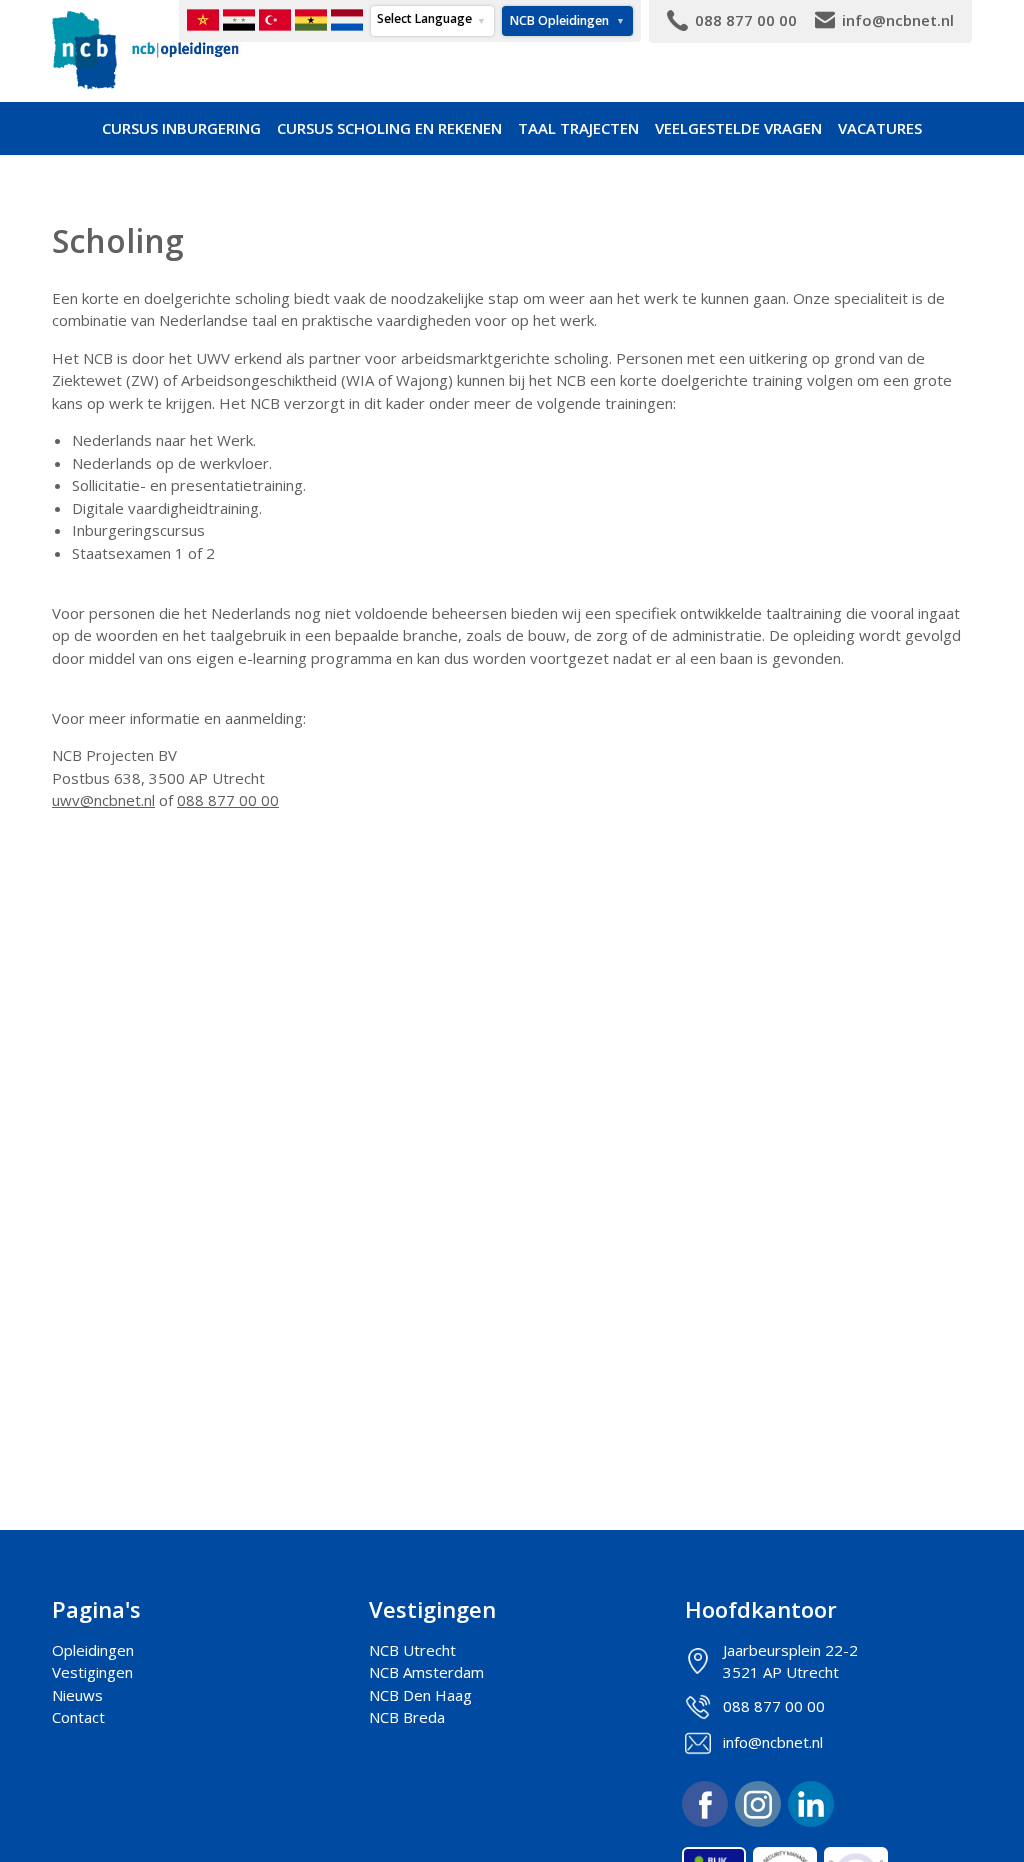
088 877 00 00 (228, 800)
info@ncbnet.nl (773, 1742)
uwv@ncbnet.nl (103, 800)
